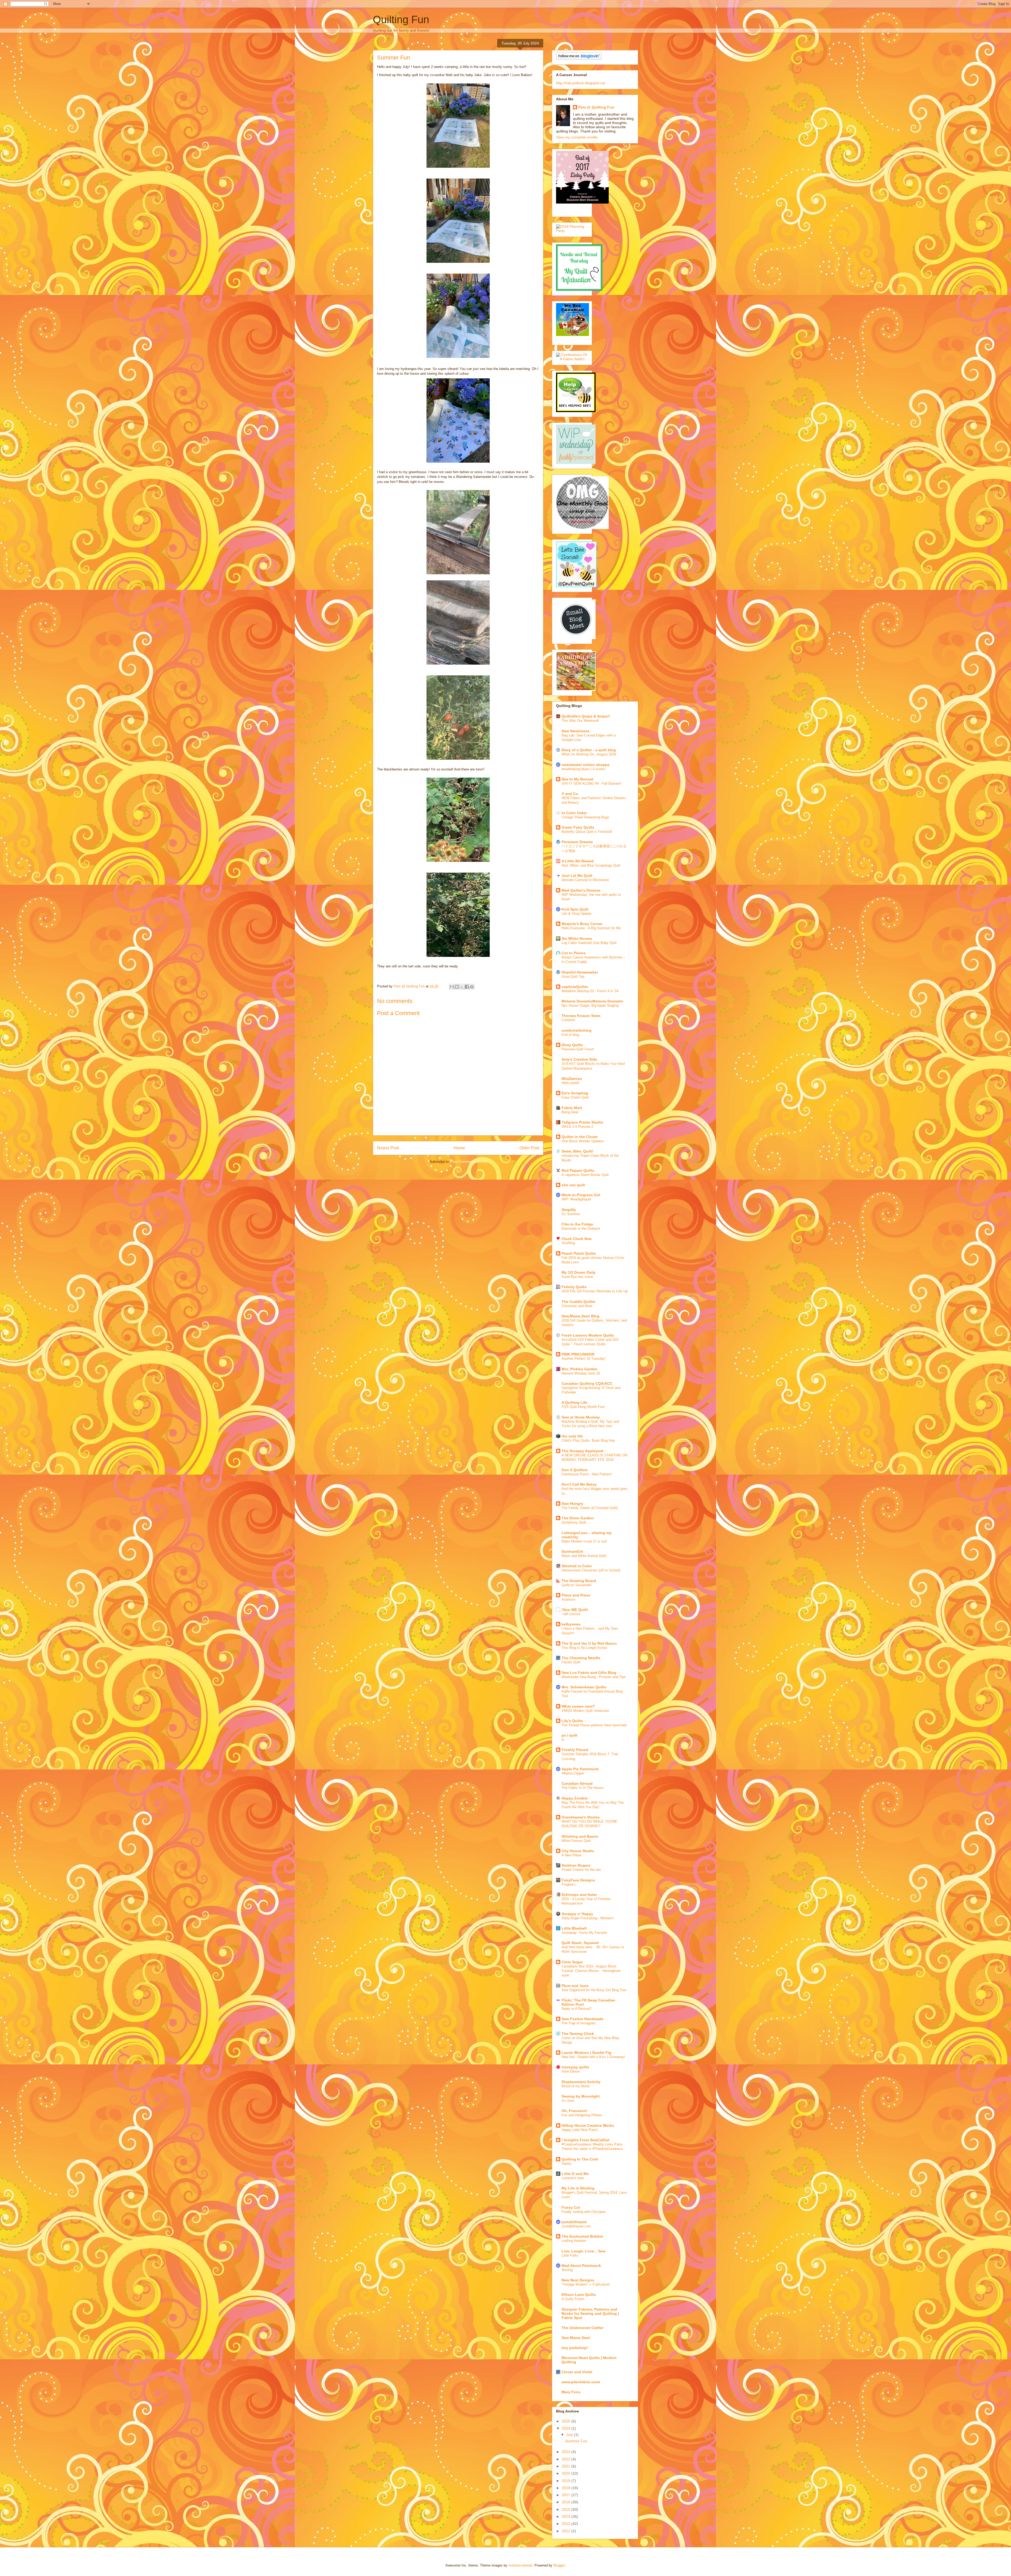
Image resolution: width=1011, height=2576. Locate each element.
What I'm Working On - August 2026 (589, 754)
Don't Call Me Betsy (579, 1484)
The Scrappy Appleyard (583, 1451)
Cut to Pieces (574, 953)
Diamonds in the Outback (581, 1228)
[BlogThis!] (457, 987)
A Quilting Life (574, 1402)
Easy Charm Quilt (575, 1097)
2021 (567, 2466)
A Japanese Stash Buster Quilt (585, 1175)
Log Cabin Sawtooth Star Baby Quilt (589, 943)
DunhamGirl (572, 1551)
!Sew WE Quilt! (575, 1610)
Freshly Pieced (575, 1750)
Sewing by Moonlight (581, 2096)
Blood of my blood (575, 2086)
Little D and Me (575, 2174)
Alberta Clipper (573, 1773)
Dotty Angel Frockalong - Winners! (588, 1918)
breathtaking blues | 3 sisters (584, 769)
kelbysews (571, 1624)
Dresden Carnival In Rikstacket (585, 880)
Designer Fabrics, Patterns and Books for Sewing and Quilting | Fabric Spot (590, 2313)
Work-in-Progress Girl (581, 1195)
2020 (567, 2473)
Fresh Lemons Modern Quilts (588, 1335)
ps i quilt (569, 1735)
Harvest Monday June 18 (581, 1373)
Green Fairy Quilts (578, 827)
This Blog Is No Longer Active (584, 1648)
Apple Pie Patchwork (580, 1769)
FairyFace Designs (578, 1880)
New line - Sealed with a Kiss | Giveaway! (593, 2057)
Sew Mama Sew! (576, 2338)
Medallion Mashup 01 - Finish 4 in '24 (590, 991)
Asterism (568, 1600)
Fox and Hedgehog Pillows (582, 2115)
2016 (567, 2502)
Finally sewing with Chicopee (584, 2212)
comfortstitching (577, 1030)
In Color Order (574, 813)
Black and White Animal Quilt (584, 1556)
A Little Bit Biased (578, 861)
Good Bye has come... (579, 1277)
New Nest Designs (578, 2280)
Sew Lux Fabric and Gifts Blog (589, 1673)
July (570, 2435)
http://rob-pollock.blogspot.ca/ (581, 83)
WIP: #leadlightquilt (576, 1199)
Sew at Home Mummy (581, 1417)
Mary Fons (571, 2392)
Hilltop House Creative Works (588, 2125)
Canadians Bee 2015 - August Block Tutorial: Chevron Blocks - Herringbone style (591, 1971)
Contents (568, 1020)
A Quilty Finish (573, 2299)
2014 (567, 2516)
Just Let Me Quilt (577, 876)
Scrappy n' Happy (577, 1914)
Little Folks (570, 2255)
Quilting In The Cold (580, 2159)
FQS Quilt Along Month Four (583, 1407)
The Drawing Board (579, 1581)
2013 (567, 2524)
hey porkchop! (575, 2348)
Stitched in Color (577, 1566)
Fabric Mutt (572, 1108)
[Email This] (452, 987)
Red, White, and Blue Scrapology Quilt (591, 865)
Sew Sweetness (576, 731)
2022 (567, 2459)
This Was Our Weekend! (580, 721)
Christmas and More (577, 1306)
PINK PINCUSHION (578, 1354)
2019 (567, 2481)
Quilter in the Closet (580, 1137)
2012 (567, 2531)
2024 (567, 2428)
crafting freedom (574, 2241)
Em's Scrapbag (575, 1093)
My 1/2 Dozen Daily (579, 1272)
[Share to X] (462, 987)
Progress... (570, 1884)
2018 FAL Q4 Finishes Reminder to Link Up (595, 1291)
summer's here (573, 2178)
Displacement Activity (581, 2082)
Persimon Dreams (577, 842)
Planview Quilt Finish (578, 1049)
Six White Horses (577, 938)
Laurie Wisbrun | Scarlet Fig (586, 2053)
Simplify (569, 1210)
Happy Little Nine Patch (580, 2130)
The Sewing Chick (578, 2034)
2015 (567, 2509)
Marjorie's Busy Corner (582, 924)
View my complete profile (577, 137)
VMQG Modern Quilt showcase (585, 1711)
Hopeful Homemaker (580, 972)
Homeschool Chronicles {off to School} (591, 1570)
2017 (567, 2495)
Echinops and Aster (579, 1895)
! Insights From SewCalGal (585, 2140)
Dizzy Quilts (572, 1045)
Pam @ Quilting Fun (596, 107)
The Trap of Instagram (579, 2023)
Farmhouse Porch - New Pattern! (587, 1474)
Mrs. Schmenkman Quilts (584, 1687)
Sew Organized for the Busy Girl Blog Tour (594, 1990)
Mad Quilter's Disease (581, 890)
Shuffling (568, 1243)
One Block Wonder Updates (583, 1141)
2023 (567, 2452)
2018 (567, 2488)
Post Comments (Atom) (469, 1162)
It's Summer (571, 1214)
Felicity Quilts (574, 1287)
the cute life (572, 1436)
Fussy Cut (571, 2207)
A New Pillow (571, 1855)
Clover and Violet (577, 2372)
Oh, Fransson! (574, 2111)
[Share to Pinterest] (472, 987)
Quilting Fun (401, 19)
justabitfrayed (574, 2222)
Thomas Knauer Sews (581, 1016)
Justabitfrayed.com (576, 2226)
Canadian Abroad (577, 1783)
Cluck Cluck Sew (577, 1239)
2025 (567, 2421)
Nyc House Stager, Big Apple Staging (590, 1005)
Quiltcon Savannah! (577, 1585)
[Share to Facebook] (467, 987)
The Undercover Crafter (583, 2328)
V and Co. (570, 794)
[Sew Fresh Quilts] (576, 586)
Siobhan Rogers (576, 1865)
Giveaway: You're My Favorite (584, 1933)
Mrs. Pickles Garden (579, 1369)
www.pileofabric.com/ (581, 2382)
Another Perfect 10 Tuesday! (584, 1359)
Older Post (529, 1148)
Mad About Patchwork (581, 2266)
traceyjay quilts (575, 2067)
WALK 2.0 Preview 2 (577, 1127)
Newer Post (388, 1148)
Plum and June (575, 1986)
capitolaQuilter (575, 987)
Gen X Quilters (575, 1470)
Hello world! (570, 1083)
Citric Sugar (572, 1962)
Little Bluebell (574, 1928)
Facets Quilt (571, 1662)
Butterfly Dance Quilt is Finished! (587, 832)
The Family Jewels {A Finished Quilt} (590, 1508)
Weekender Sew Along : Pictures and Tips (594, 1677)
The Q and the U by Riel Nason (589, 1643)
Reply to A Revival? (576, 2009)
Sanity (566, 2164)
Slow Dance (571, 2071)
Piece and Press (576, 1595)
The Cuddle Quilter (579, 1302)
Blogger (559, 2565)
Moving (567, 2270)
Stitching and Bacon (580, 1836)
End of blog (570, 1035)
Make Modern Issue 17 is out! (584, 1541)
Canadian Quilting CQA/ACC (587, 1383)
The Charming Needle (581, 1658)
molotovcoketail (520, 2565)
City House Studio (578, 1851)
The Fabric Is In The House (583, 1788)
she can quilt (573, 1185)
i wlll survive (571, 1614)
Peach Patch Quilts (579, 1253)
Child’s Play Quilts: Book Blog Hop (588, 1440)
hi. (563, 1740)
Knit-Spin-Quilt (575, 909)
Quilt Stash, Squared (580, 1943)
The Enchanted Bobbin (582, 2236)
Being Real (570, 1112)
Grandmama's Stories (581, 1817)
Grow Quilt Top (573, 976)
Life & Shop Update (576, 914)
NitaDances (572, 1079)
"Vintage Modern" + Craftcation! (586, 2284)
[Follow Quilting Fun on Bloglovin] (579, 58)
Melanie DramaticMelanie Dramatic (592, 1001)
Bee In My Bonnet (578, 779)
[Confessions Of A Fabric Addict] (572, 359)
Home (459, 1148)
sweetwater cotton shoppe (586, 765)
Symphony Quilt (574, 1522)
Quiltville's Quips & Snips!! (586, 716)
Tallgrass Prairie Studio (582, 1122)
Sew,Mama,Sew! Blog (581, 1316)
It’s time (568, 2101)
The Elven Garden (578, 1518)
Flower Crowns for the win (581, 1870)
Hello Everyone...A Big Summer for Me (591, 928)
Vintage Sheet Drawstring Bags (585, 817)
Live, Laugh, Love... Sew (584, 2251)
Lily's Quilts (572, 1721)
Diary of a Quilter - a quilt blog (589, 750)
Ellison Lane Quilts (579, 2295)
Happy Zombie (575, 1798)
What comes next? (578, 1706)
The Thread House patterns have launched (594, 1725)
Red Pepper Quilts (578, 1170)
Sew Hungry (572, 1504)
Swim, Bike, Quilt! (577, 1151)
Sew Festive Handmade (583, 2019)
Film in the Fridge (577, 1224)
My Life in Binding (578, 2188)
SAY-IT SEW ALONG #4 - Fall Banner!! (591, 783)
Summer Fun (576, 2441)
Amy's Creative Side (579, 1059)
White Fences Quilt (576, 1841)
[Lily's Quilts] (576, 638)
